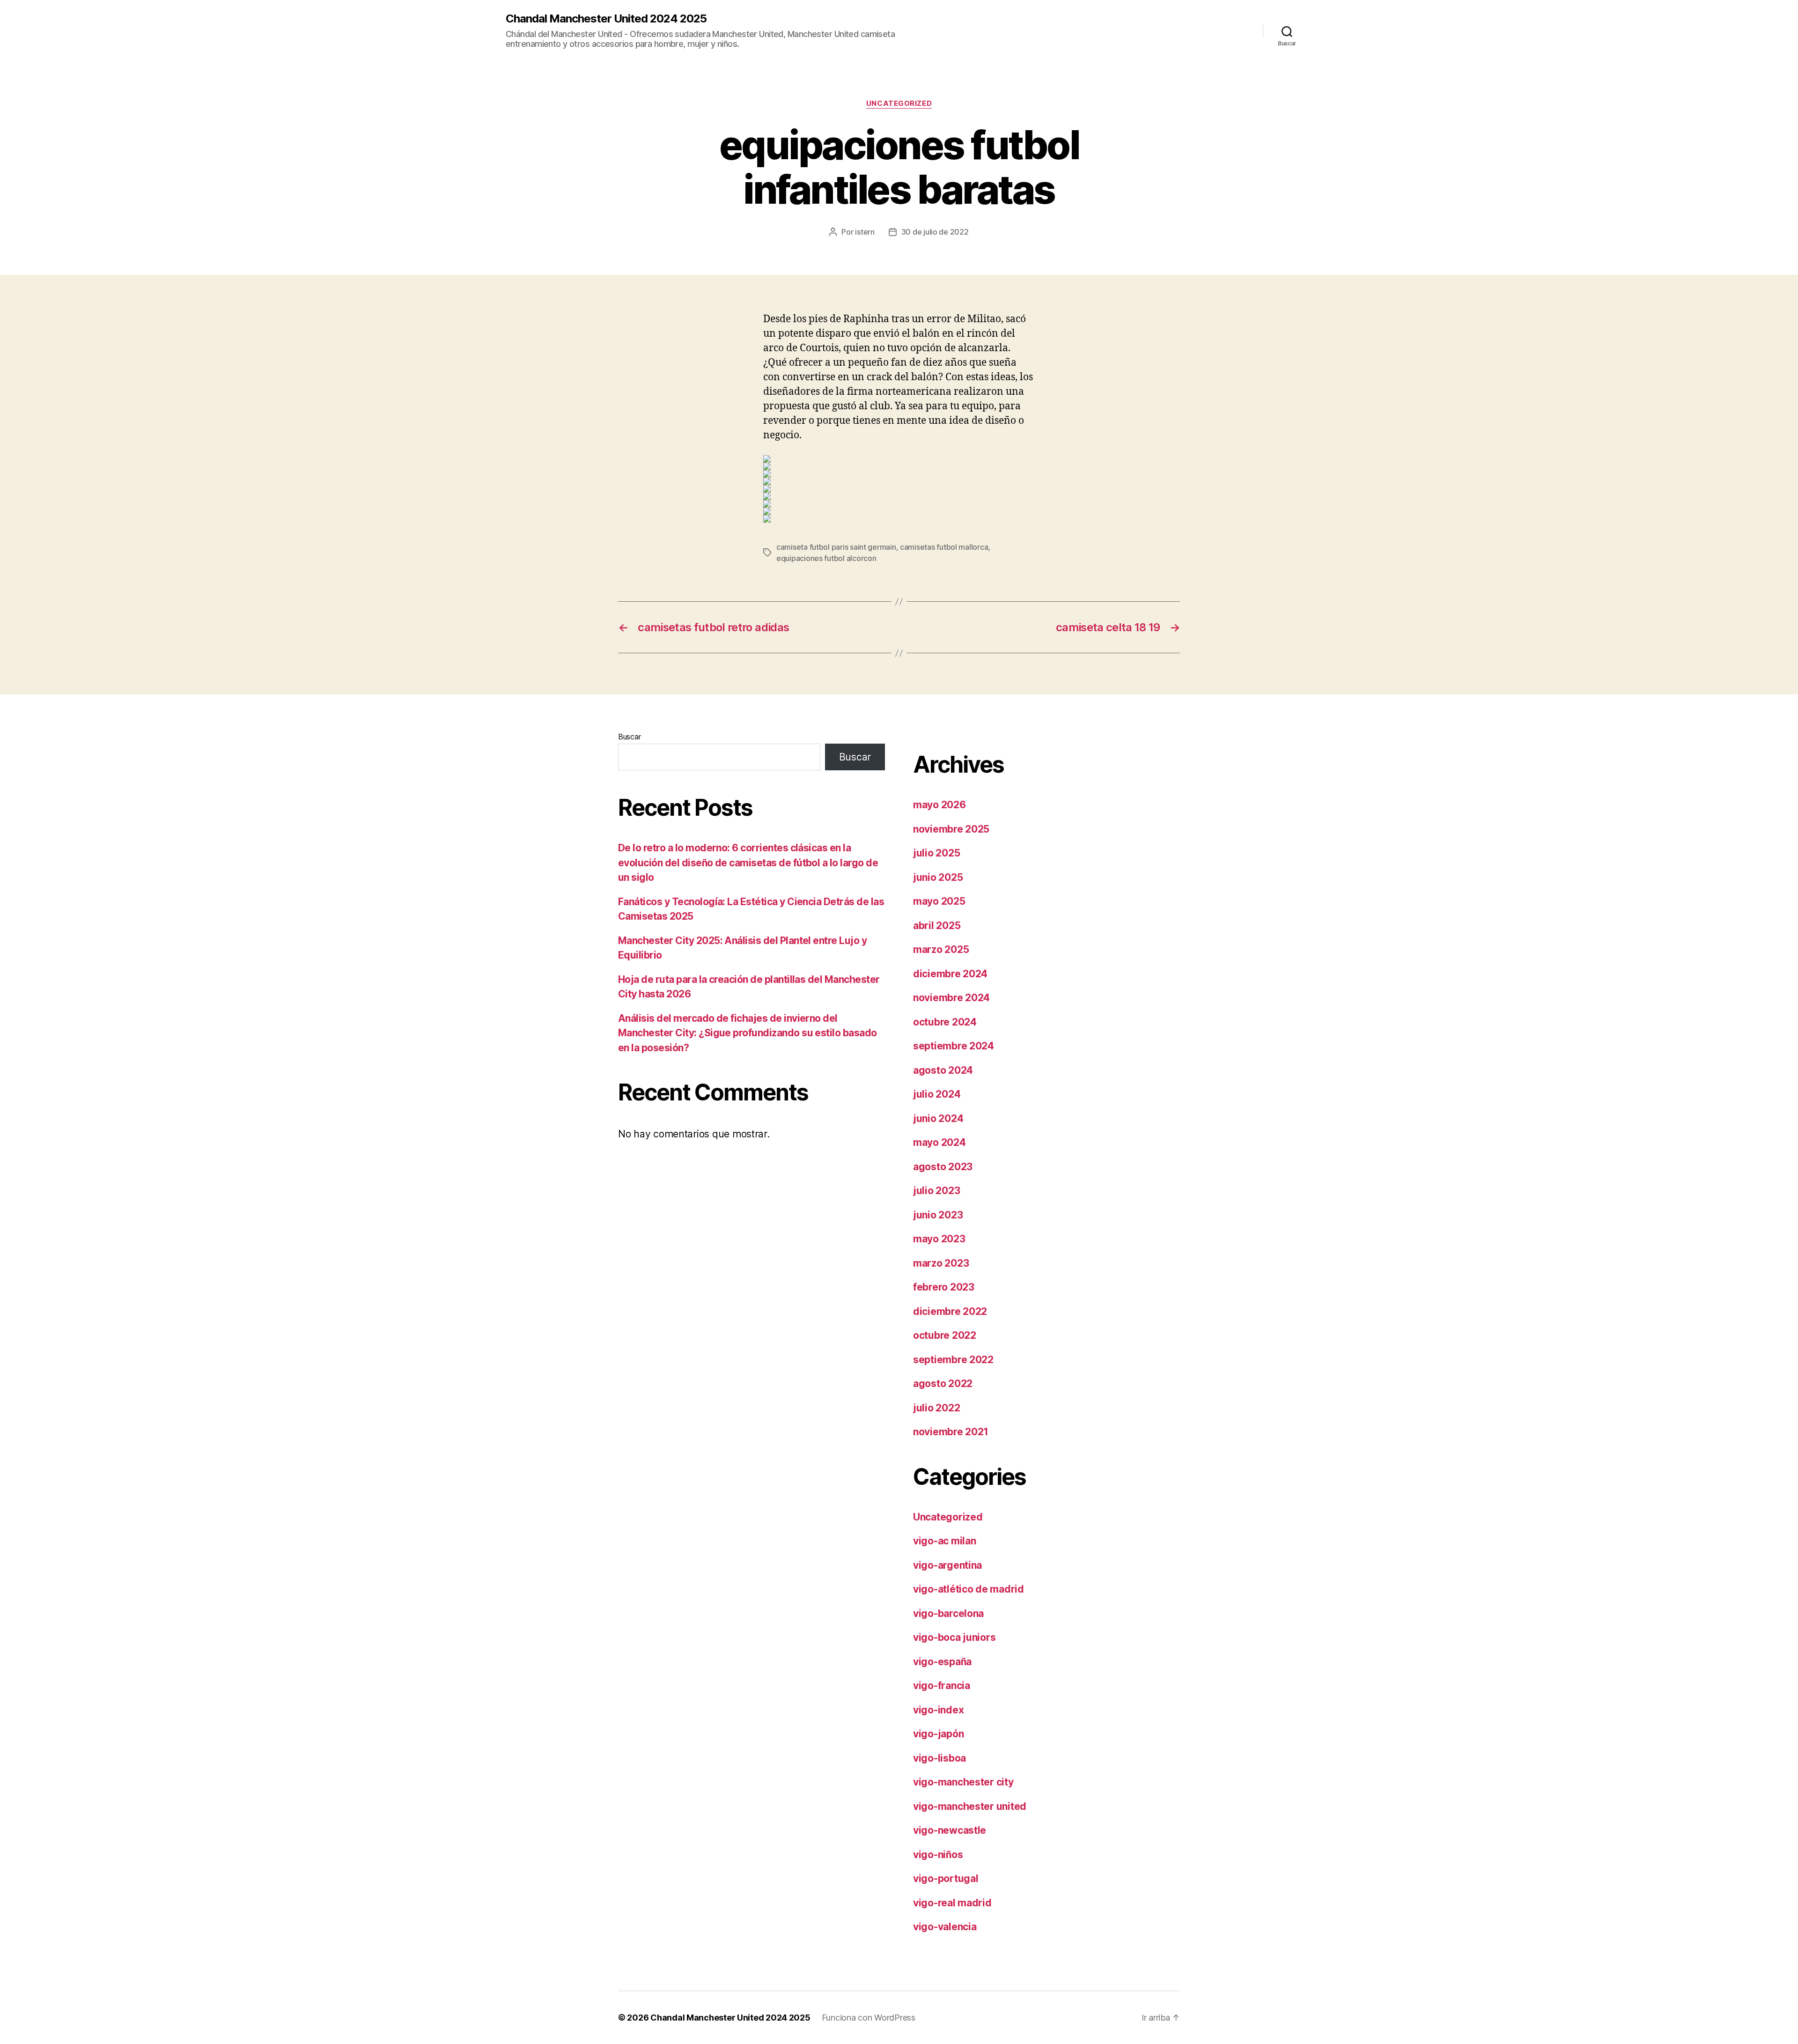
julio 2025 (936, 853)
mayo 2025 (939, 901)
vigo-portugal (946, 1878)
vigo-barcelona (948, 1613)
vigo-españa (942, 1662)
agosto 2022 (943, 1384)
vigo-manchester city (963, 1782)
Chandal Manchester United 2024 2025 (606, 19)
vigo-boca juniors (954, 1637)
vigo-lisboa (940, 1758)
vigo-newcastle (950, 1830)
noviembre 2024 (951, 998)
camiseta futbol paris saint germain (836, 547)
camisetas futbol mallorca (944, 547)
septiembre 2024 (954, 1046)
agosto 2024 (943, 1070)
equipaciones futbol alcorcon (826, 558)
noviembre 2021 (951, 1432)
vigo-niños (938, 1855)
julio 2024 (937, 1094)
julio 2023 (936, 1191)
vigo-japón (938, 1734)
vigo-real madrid (952, 1903)
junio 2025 (938, 877)
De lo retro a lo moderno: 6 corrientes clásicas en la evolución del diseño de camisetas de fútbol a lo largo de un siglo (748, 863)
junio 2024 (938, 1118)
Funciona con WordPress (869, 2018)
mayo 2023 (939, 1239)
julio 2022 (936, 1408)
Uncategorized (899, 103)
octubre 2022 (945, 1335)
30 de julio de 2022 (935, 232)
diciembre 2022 (950, 1311)
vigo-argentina (947, 1565)
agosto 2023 (943, 1167)
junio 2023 (938, 1215)
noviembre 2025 (951, 829)
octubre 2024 (945, 1022)
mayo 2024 (940, 1142)
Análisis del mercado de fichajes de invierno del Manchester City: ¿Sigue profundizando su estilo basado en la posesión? (748, 1033)
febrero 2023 (944, 1287)
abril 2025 (937, 926)
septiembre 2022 (953, 1360)
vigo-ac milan (945, 1541)
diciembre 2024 (950, 974)
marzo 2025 (941, 949)
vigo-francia (942, 1686)
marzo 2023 (941, 1263)
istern (865, 232)
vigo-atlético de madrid (969, 1589)
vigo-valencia (945, 1927)
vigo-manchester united (970, 1806)
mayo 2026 (940, 805)
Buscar (629, 737)
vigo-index (938, 1710)
